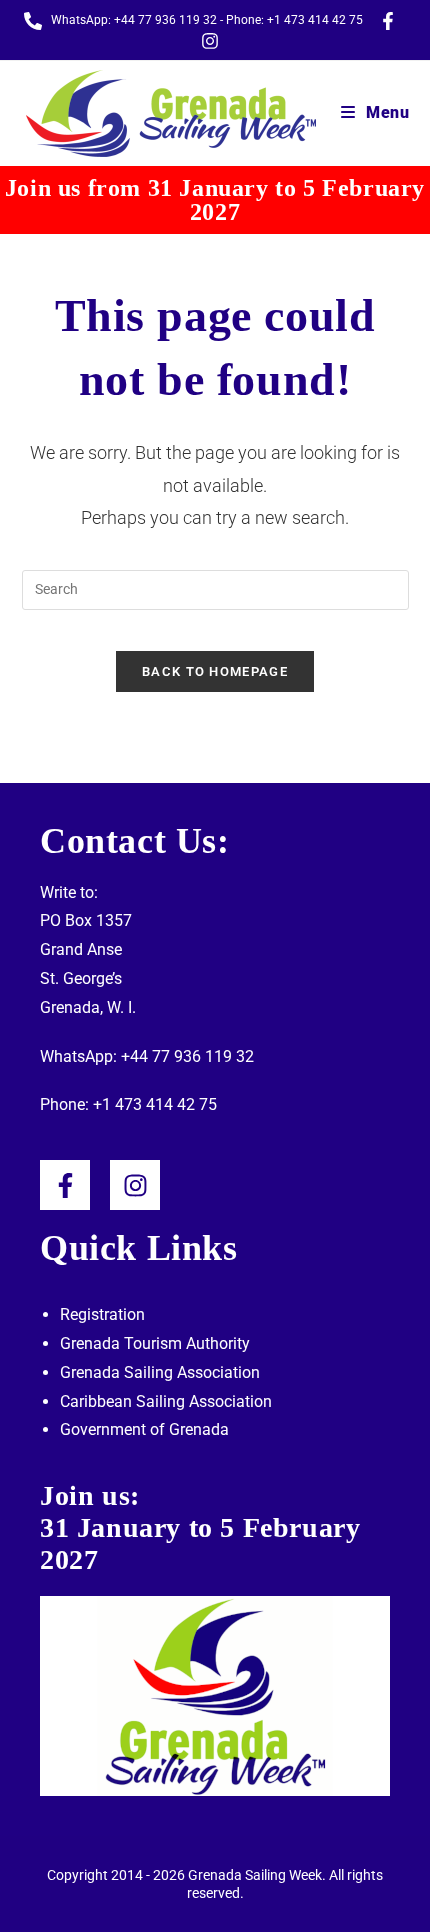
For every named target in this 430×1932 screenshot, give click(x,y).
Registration (102, 1314)
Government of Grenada (144, 1429)
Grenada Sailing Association (160, 1372)
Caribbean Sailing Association (166, 1401)
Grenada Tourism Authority (155, 1343)
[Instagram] (135, 1185)
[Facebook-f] (65, 1185)
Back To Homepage (215, 671)
